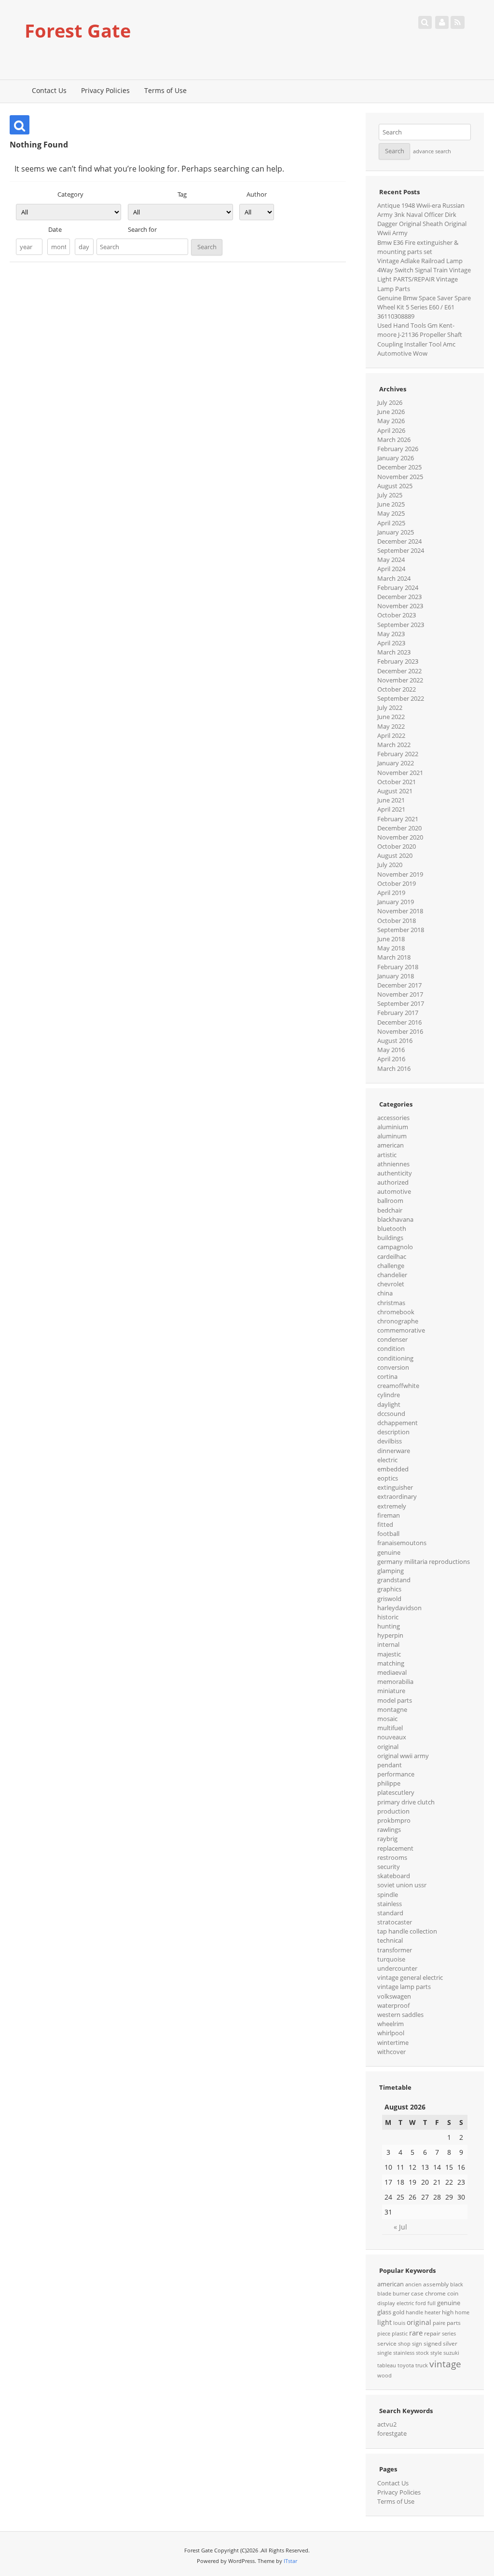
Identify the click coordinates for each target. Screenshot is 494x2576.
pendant (390, 1765)
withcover (391, 2052)
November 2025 (400, 477)
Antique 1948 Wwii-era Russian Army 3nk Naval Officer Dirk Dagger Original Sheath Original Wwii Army (422, 219)
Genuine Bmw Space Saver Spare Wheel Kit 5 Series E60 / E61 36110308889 (424, 307)
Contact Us (49, 90)
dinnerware (394, 1451)
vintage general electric (410, 1977)
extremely (392, 1506)
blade (384, 2294)
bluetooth (392, 1228)
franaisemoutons (402, 1543)
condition (391, 1348)
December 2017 (399, 985)
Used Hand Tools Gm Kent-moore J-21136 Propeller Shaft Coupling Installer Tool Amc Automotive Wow (420, 339)
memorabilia (395, 1682)
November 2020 (400, 837)
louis (399, 2323)
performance (396, 1774)
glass (384, 2312)
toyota (406, 2365)
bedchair (390, 1210)
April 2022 (391, 735)
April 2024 (391, 569)
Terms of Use (165, 90)
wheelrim (391, 2024)
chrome (435, 2293)
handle (414, 2312)
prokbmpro (394, 1820)
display (386, 2303)
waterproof (393, 2005)
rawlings (389, 1829)
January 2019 (396, 902)
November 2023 (400, 606)
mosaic (387, 1719)
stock (422, 2353)
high (448, 2312)
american (391, 1145)
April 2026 (391, 430)
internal (388, 1644)
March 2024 (394, 578)
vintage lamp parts (404, 1987)
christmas (391, 1303)
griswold (389, 1599)
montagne (392, 1709)
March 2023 (394, 652)
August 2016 (395, 1041)
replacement (395, 1848)
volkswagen (394, 1996)
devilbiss (390, 1441)
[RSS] (457, 22)
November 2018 (400, 911)
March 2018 (394, 957)
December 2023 (399, 597)
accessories (393, 1118)
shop (404, 2344)
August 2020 (395, 855)
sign (417, 2344)
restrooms (392, 1857)
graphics (389, 1589)
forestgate (392, 2433)
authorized (393, 1182)
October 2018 (397, 921)
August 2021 (395, 791)
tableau (387, 2365)
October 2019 (397, 883)
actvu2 (387, 2424)
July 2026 (390, 402)
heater (432, 2312)
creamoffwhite (398, 1386)
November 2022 (400, 680)
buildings (390, 1238)
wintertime (393, 2042)
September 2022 (401, 698)
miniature (391, 1691)
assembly (436, 2284)
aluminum (392, 1136)
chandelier (392, 1275)
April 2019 (391, 893)
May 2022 (391, 726)
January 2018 (396, 976)
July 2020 (390, 865)
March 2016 (394, 1068)
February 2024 (398, 587)
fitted (385, 1524)
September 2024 (401, 550)
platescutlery (396, 1792)
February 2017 (398, 1013)
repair (432, 2333)
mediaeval (392, 1672)
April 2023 (391, 643)
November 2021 (400, 773)
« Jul (400, 2227)
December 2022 (399, 671)
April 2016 (391, 1059)
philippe (389, 1783)
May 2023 (391, 634)
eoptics (388, 1478)
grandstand (394, 1580)
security (389, 1867)
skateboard (394, 1876)
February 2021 (398, 819)
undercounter (397, 1968)
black (457, 2284)
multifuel (390, 1728)
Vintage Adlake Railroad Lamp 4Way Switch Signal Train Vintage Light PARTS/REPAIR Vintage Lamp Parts (424, 275)
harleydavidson (399, 1608)
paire (439, 2323)
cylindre (389, 1395)
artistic (387, 1155)
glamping (391, 1571)
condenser (392, 1339)
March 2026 (394, 440)
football (388, 1534)
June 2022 (391, 717)
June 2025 (391, 504)
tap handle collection (407, 1931)
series (449, 2334)
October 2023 (397, 615)
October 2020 (397, 846)
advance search (432, 151)
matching (391, 1663)
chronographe (398, 1321)
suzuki (451, 2353)
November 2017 (400, 994)
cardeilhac (392, 1256)
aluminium (393, 1127)
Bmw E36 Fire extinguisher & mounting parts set (418, 247)
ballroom (390, 1201)
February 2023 (398, 661)
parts (454, 2323)
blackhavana (395, 1219)
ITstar (290, 2561)
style (436, 2353)
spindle (388, 1895)
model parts (395, 1700)
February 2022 (398, 754)
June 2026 (391, 412)
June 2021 (391, 800)
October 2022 (397, 689)
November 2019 (400, 874)
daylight (389, 1404)
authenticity (395, 1173)
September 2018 (401, 930)
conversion (393, 1367)
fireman (389, 1515)
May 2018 (391, 948)
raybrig (387, 1839)
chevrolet (391, 1284)
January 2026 (396, 458)
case (417, 2293)
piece (384, 2334)
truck (422, 2365)
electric (387, 1460)
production (393, 1811)
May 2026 (391, 421)
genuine (389, 1552)
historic (388, 1617)
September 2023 (401, 625)
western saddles (400, 2015)
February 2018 (398, 967)
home (462, 2312)
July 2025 (390, 495)
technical (390, 1940)
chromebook (396, 1312)
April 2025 (391, 523)
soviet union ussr (402, 1885)
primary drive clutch (406, 1802)
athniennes (393, 1164)
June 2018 (391, 939)
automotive (394, 1191)
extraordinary (397, 1496)
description (393, 1432)
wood (384, 2376)
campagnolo (395, 1247)
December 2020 (399, 828)
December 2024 (399, 541)
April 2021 (391, 809)
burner (401, 2294)
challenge (391, 1266)
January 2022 (396, 763)
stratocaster (395, 1922)
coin (453, 2293)
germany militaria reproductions (424, 1562)
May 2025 (391, 513)
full (432, 2303)
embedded (393, 1469)
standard (390, 1913)
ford (421, 2303)
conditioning (395, 1358)
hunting (389, 1626)
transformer (395, 1950)
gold (398, 2312)
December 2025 (399, 467)
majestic (389, 1654)
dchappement (398, 1423)
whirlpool (391, 2033)
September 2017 (401, 1003)
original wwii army (403, 1756)
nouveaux (392, 1737)
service (387, 2343)
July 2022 (390, 707)
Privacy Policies (105, 90)
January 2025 (396, 532)
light (384, 2322)
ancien (413, 2284)
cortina (387, 1376)
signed (432, 2343)
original (388, 1747)
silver (450, 2343)
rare (416, 2333)
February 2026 (398, 449)
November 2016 (400, 1031)
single (384, 2353)
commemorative (401, 1330)
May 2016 (391, 1050)
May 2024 (391, 560)
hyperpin (390, 1635)
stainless (390, 1904)
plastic (400, 2334)
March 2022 (394, 745)
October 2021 (397, 782)
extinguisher (395, 1487)
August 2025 (395, 486)
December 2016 (399, 1022)
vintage (445, 2364)
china (385, 1293)
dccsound (391, 1414)
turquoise (391, 1959)
